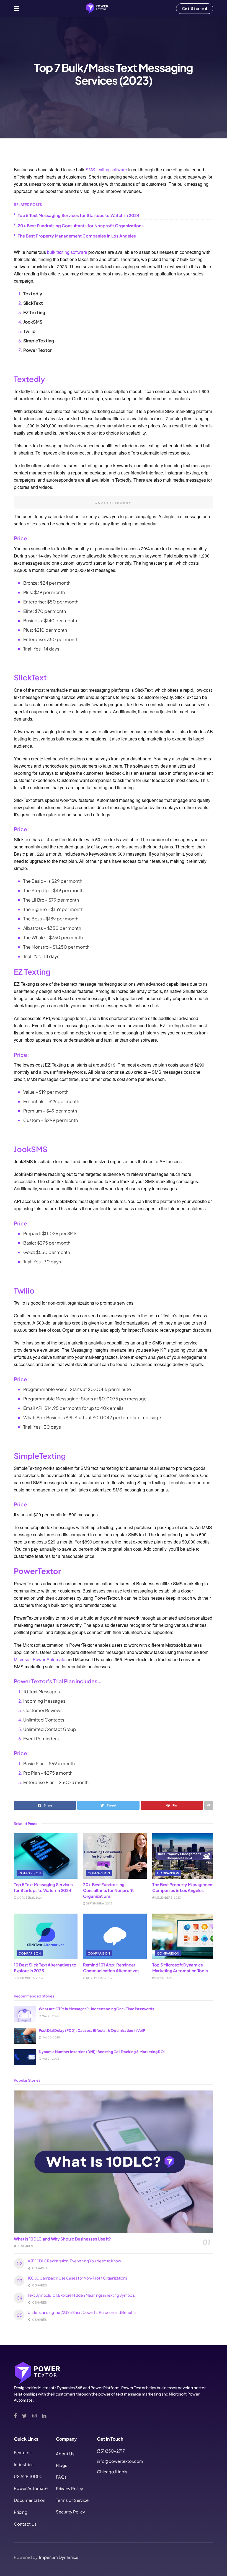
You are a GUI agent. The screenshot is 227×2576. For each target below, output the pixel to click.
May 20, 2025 (51, 2037)
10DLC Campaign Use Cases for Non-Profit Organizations (77, 2278)
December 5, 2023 (168, 1898)
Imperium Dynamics (59, 2557)
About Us (65, 2454)
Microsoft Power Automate (40, 1659)
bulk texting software (67, 252)
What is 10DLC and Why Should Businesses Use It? (62, 2239)
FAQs (61, 2477)
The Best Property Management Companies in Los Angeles (77, 236)
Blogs (62, 2465)
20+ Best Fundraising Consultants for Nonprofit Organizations (81, 225)
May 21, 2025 (50, 2016)
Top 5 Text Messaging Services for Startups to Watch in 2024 (79, 215)
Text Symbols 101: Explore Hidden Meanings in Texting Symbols (81, 2295)
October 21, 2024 (29, 1898)
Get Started (195, 9)
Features (23, 2452)
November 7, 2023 (99, 1978)
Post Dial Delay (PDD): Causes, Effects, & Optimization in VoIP (92, 2030)
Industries (24, 2464)
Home (19, 144)
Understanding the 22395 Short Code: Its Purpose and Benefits (82, 2312)
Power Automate (31, 2488)
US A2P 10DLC (28, 2476)
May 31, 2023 (164, 1978)
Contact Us (25, 2524)
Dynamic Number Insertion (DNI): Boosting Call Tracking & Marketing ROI (102, 2052)
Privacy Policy (69, 2488)
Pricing (21, 2512)
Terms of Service (72, 2500)
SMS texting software (106, 170)
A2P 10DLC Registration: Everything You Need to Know (74, 2261)
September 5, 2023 (30, 1978)
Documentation (30, 2500)
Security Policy (70, 2512)
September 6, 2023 (99, 1903)
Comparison (37, 144)
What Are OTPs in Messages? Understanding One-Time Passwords (96, 2009)
